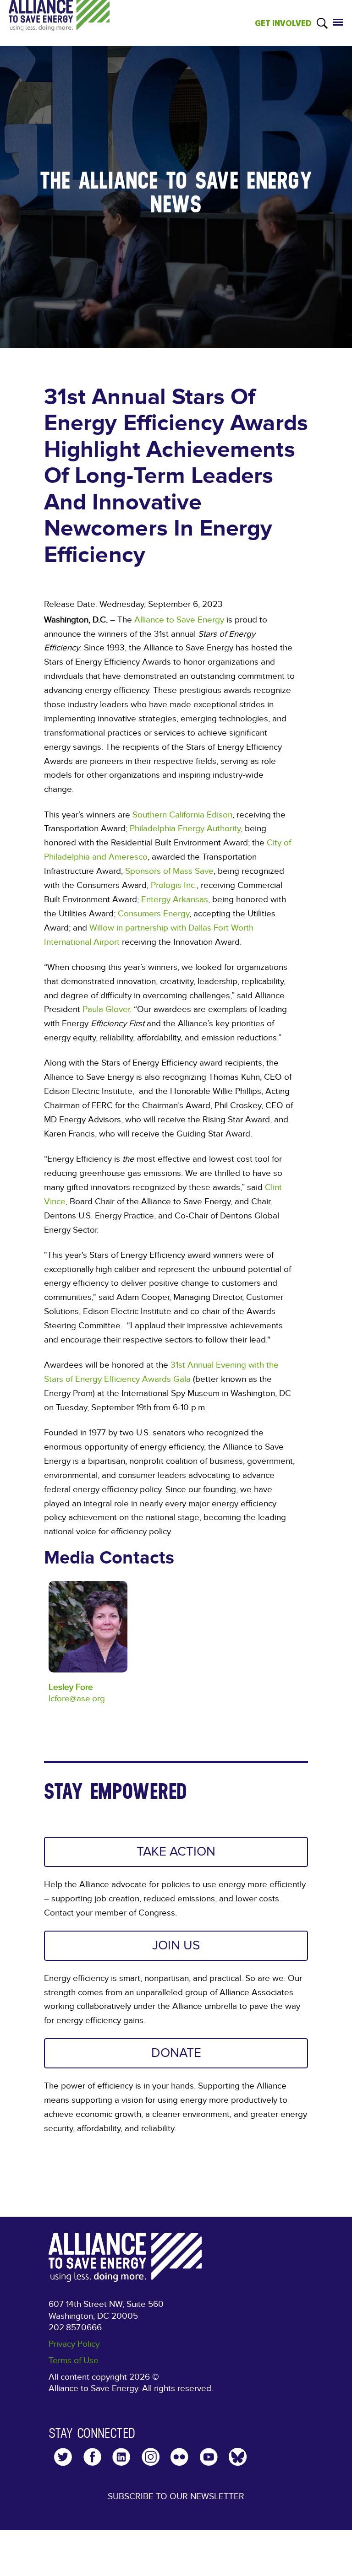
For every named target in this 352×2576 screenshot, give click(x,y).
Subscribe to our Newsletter (176, 2496)
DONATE (176, 2053)
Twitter (63, 2457)
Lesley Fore (71, 1687)
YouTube (209, 2457)
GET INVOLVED (283, 23)
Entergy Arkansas (175, 899)
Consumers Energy (154, 914)
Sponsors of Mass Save (169, 871)
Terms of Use (74, 2360)
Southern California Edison (182, 815)
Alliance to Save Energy (179, 620)
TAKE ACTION (176, 1852)
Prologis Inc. (174, 885)
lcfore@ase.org (77, 1699)
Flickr (179, 2457)
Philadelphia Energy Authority (185, 828)
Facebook (92, 2457)
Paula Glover (106, 1009)
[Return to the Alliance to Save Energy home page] (59, 24)
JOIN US (176, 1946)
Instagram (151, 2457)
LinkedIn (121, 2457)
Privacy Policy (74, 2344)
